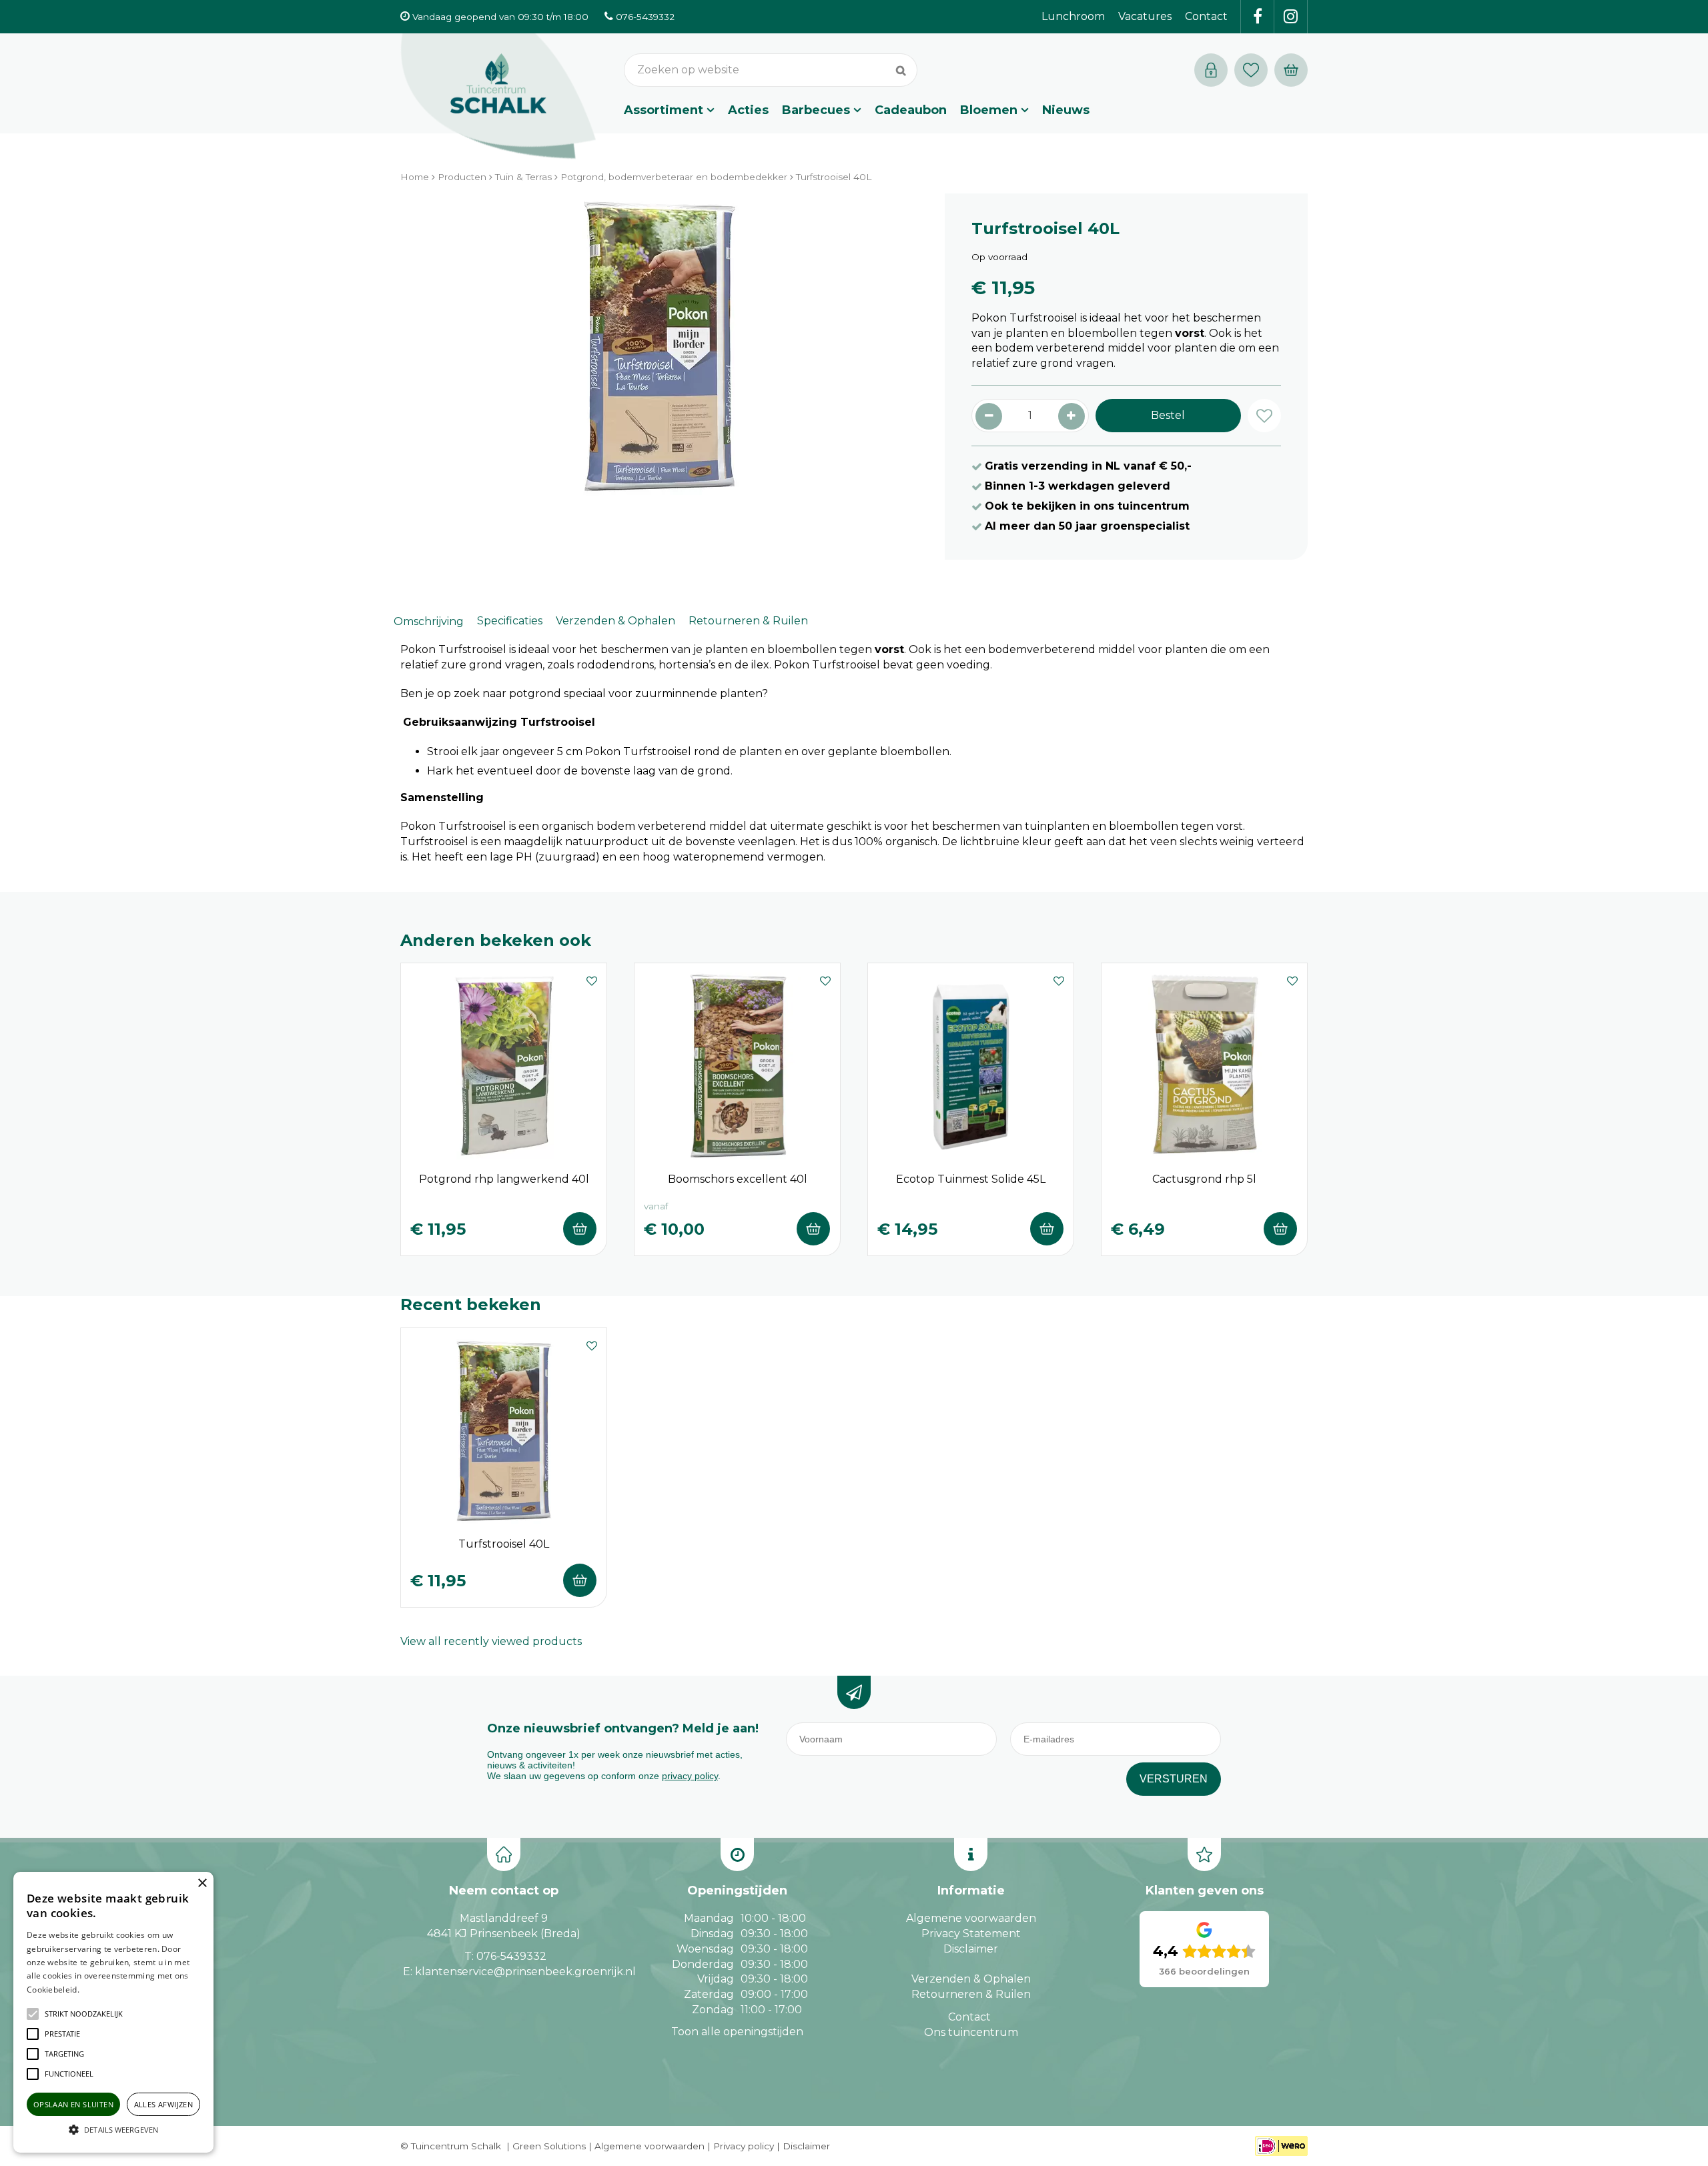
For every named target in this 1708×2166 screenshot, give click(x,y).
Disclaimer (971, 1949)
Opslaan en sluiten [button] (73, 2104)
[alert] (113, 2012)
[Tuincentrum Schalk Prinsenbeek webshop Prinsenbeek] (498, 97)
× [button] (202, 1883)
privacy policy (690, 1776)
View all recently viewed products (491, 1641)
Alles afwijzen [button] (164, 2104)
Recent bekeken (471, 1304)
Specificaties (510, 621)
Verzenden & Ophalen (615, 621)
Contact (969, 2017)
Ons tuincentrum (971, 2032)
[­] (1258, 17)
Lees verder (102, 1990)
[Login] (1211, 70)
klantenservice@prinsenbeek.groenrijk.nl (525, 1972)
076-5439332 (511, 1956)
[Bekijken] (1291, 70)
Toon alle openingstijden (737, 2032)
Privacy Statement (971, 1934)
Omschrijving (429, 621)
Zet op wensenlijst (592, 979)
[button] (84, 2014)
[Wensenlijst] (1251, 70)
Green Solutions (549, 2146)
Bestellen (580, 1229)
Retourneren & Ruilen (748, 621)
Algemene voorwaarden (971, 1918)
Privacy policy (744, 2146)
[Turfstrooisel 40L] (659, 360)
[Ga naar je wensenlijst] (1254, 70)
